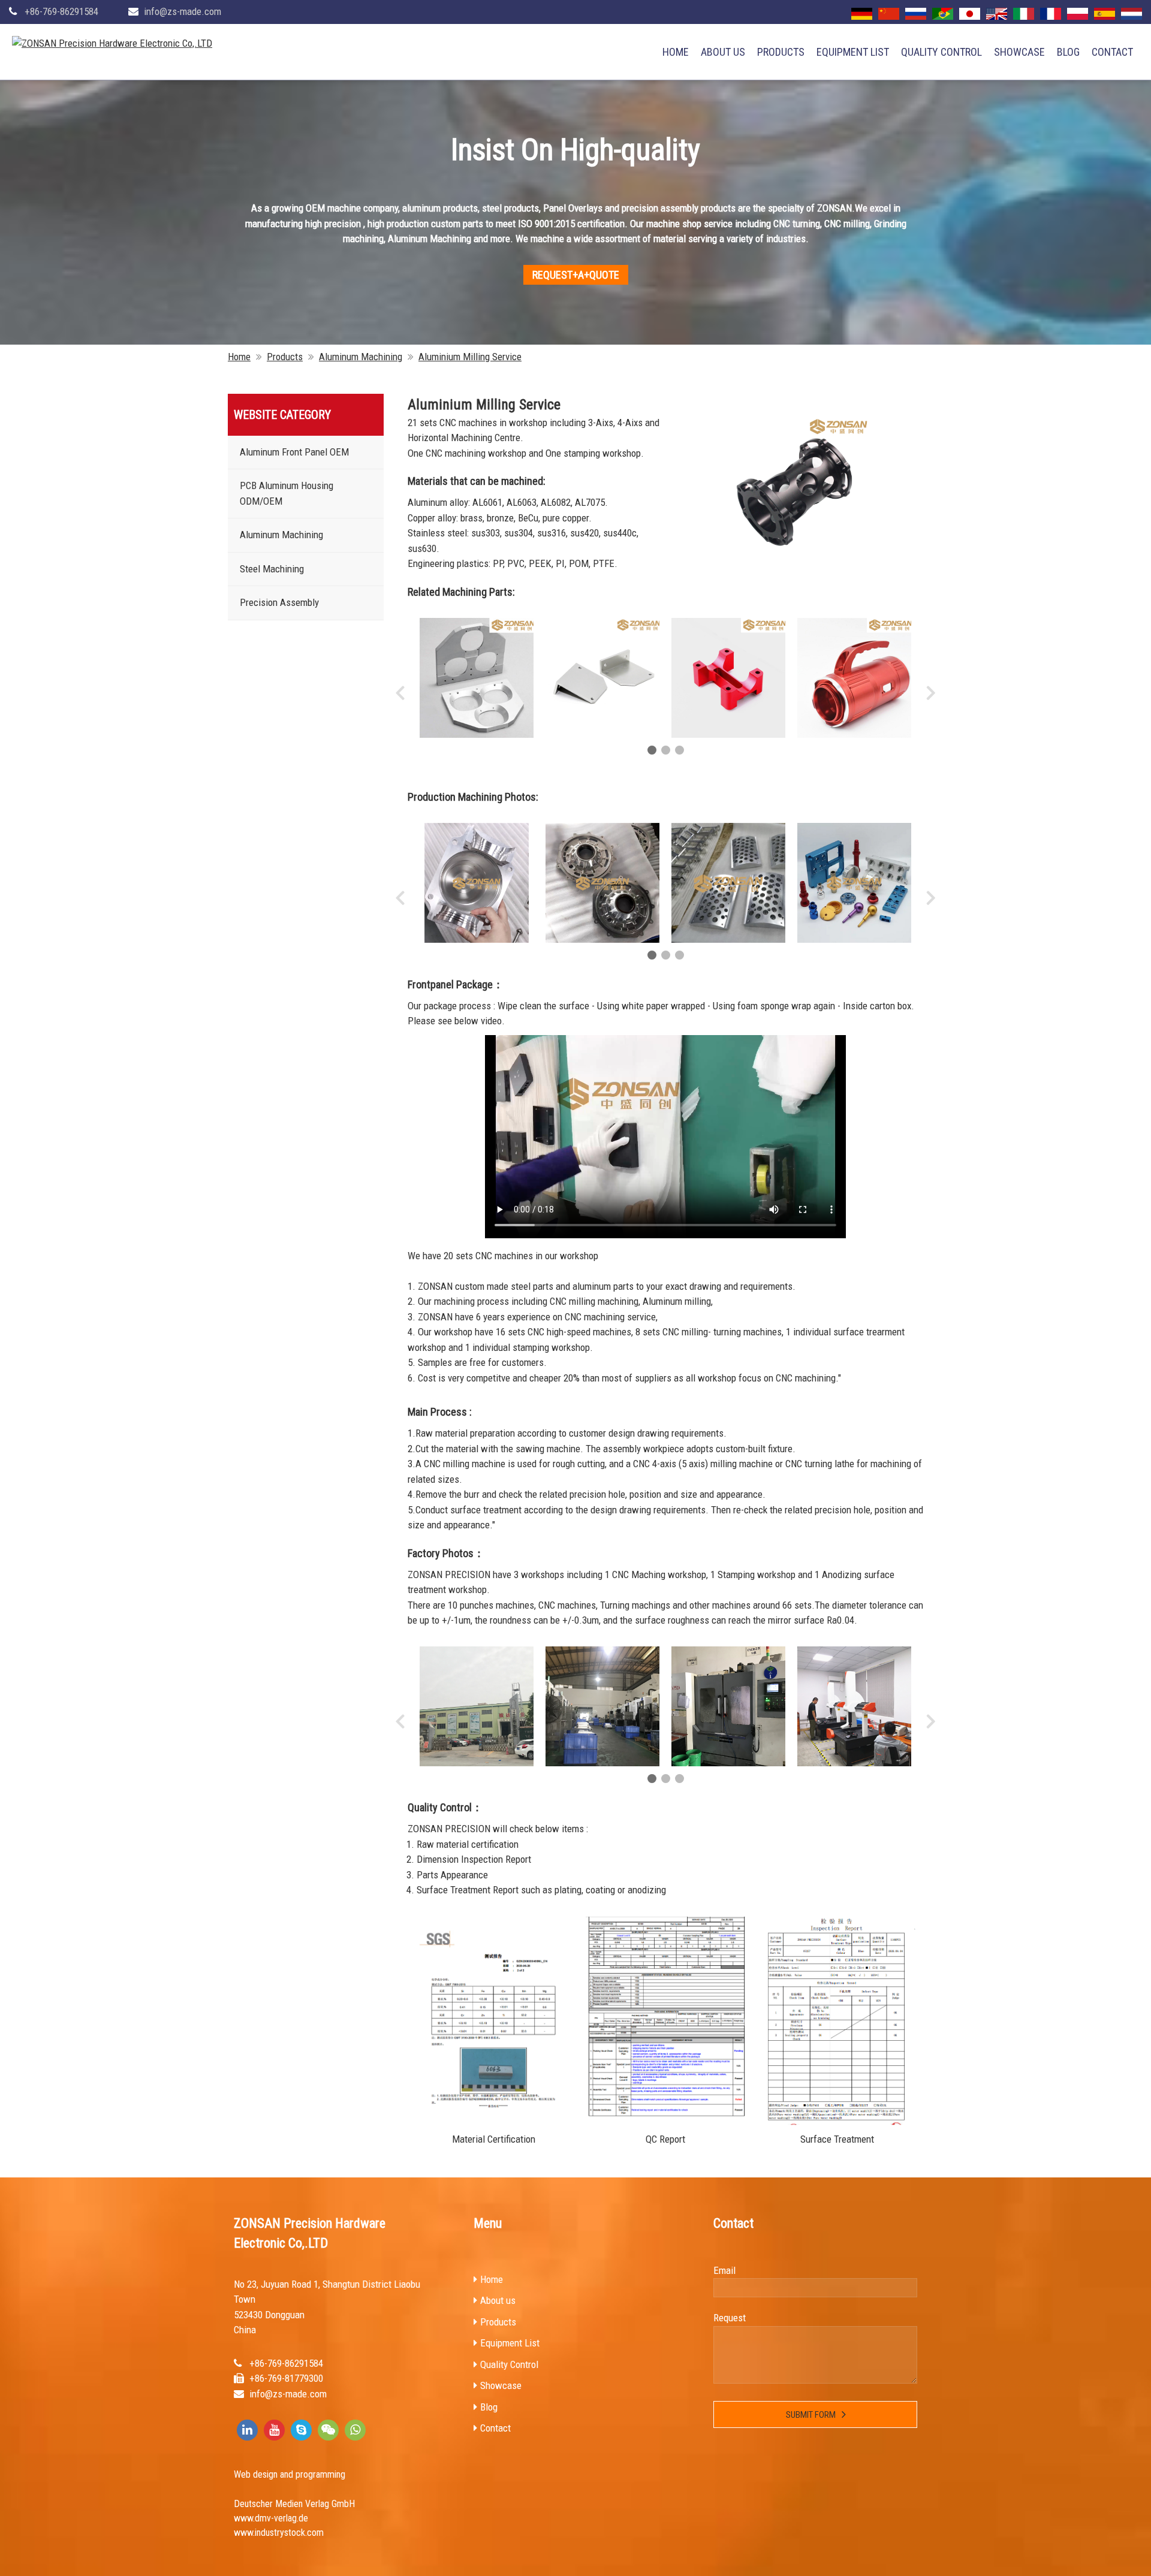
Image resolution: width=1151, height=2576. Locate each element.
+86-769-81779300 (286, 2378)
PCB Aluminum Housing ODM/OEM (287, 493)
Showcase (1019, 52)
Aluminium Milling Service (470, 357)
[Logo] (112, 44)
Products (781, 52)
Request (730, 2318)
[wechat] (328, 2430)
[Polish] (1078, 14)
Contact (1112, 52)
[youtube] (274, 2430)
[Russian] (916, 14)
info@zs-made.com (183, 11)
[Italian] (1024, 14)
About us (723, 52)
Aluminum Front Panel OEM (294, 452)
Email (724, 2270)
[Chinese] (889, 14)
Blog (1068, 52)
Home (676, 52)
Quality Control (941, 52)
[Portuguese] (943, 14)
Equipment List (853, 52)
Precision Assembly (279, 602)
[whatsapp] (355, 2430)
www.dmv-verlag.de (271, 2518)
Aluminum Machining (361, 357)
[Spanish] (1105, 14)
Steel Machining (272, 569)
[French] (1051, 14)
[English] (997, 14)
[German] (862, 14)
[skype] (301, 2430)
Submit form (811, 2415)
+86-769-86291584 (61, 11)
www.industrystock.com (279, 2533)
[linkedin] (247, 2430)
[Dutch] (1132, 14)
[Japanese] (970, 14)
